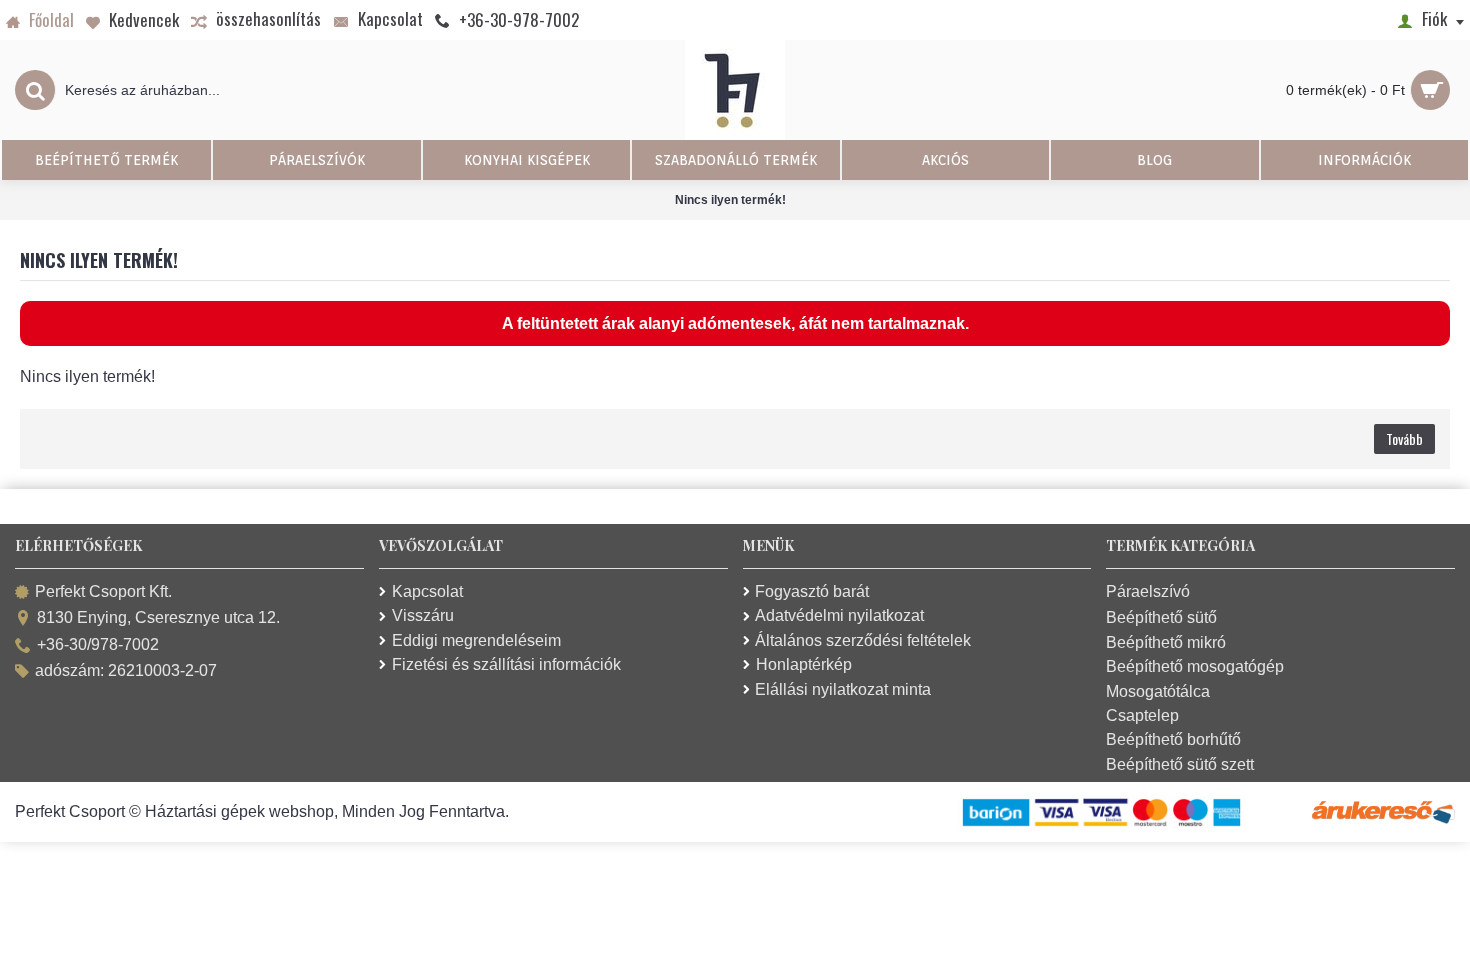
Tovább (1404, 438)
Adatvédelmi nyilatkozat (839, 615)
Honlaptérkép (804, 664)
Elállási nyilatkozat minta (843, 689)
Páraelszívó (1148, 591)
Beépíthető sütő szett (1180, 764)
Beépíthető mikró (1166, 642)
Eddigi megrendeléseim (476, 640)
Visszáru (423, 615)
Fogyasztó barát (812, 591)
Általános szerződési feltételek (863, 640)
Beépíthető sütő (1161, 617)
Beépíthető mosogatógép (1195, 666)
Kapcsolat (427, 591)
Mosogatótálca (1158, 691)
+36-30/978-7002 (98, 644)
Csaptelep (1142, 715)
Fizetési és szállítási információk (506, 664)
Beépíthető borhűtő (1173, 739)
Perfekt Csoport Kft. (103, 591)
